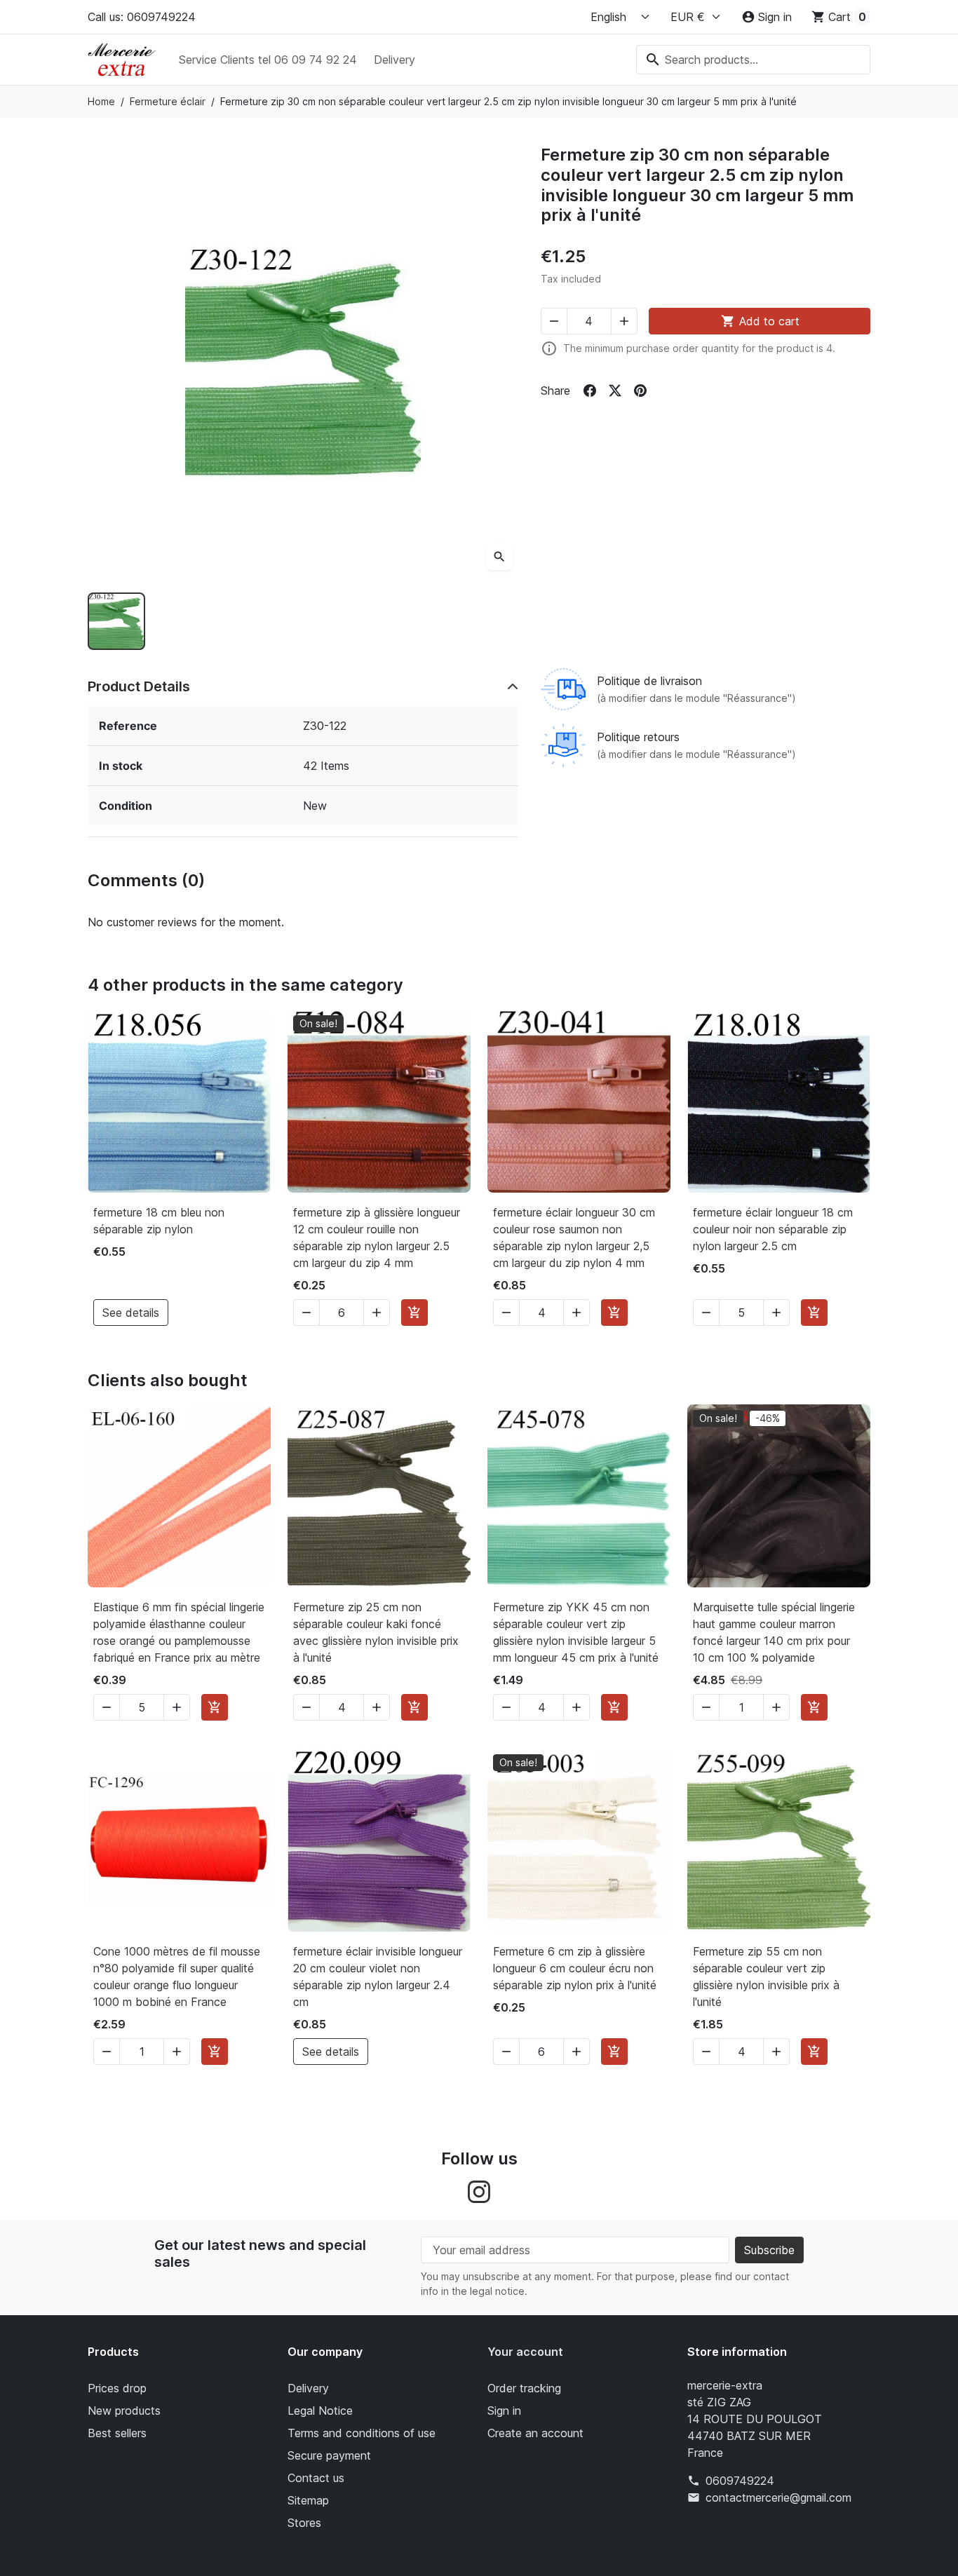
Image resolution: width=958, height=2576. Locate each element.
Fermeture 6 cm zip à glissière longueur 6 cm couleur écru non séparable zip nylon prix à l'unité (575, 1968)
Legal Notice (320, 2411)
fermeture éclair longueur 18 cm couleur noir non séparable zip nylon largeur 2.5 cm (773, 1229)
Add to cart (760, 321)
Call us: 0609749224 (142, 17)
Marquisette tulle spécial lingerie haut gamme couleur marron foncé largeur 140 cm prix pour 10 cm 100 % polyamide (774, 1632)
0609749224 (740, 2481)
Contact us (316, 2478)
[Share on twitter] (615, 391)
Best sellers (117, 2433)
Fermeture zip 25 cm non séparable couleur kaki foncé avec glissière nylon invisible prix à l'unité (376, 1632)
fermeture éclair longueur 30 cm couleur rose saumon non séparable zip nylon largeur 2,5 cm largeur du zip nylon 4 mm (574, 1238)
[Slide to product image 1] (116, 621)
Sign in (504, 2411)
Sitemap (308, 2500)
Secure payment (329, 2455)
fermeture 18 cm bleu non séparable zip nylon (159, 1221)
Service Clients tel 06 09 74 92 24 (268, 60)
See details (131, 1313)
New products (124, 2411)
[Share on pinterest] (640, 391)
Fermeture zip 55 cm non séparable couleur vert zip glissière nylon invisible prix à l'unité (766, 1977)
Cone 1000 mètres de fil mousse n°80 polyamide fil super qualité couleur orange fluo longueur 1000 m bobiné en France (177, 1977)
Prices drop (117, 2388)
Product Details (139, 686)
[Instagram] (479, 2191)
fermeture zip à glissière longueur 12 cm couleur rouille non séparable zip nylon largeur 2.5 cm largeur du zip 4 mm (377, 1238)
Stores (304, 2523)
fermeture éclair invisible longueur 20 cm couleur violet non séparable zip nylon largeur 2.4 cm (378, 1977)
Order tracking (524, 2388)
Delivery (394, 60)
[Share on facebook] (590, 391)
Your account (525, 2352)
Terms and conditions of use (362, 2433)
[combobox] (753, 60)
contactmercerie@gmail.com (778, 2497)
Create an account (535, 2433)
